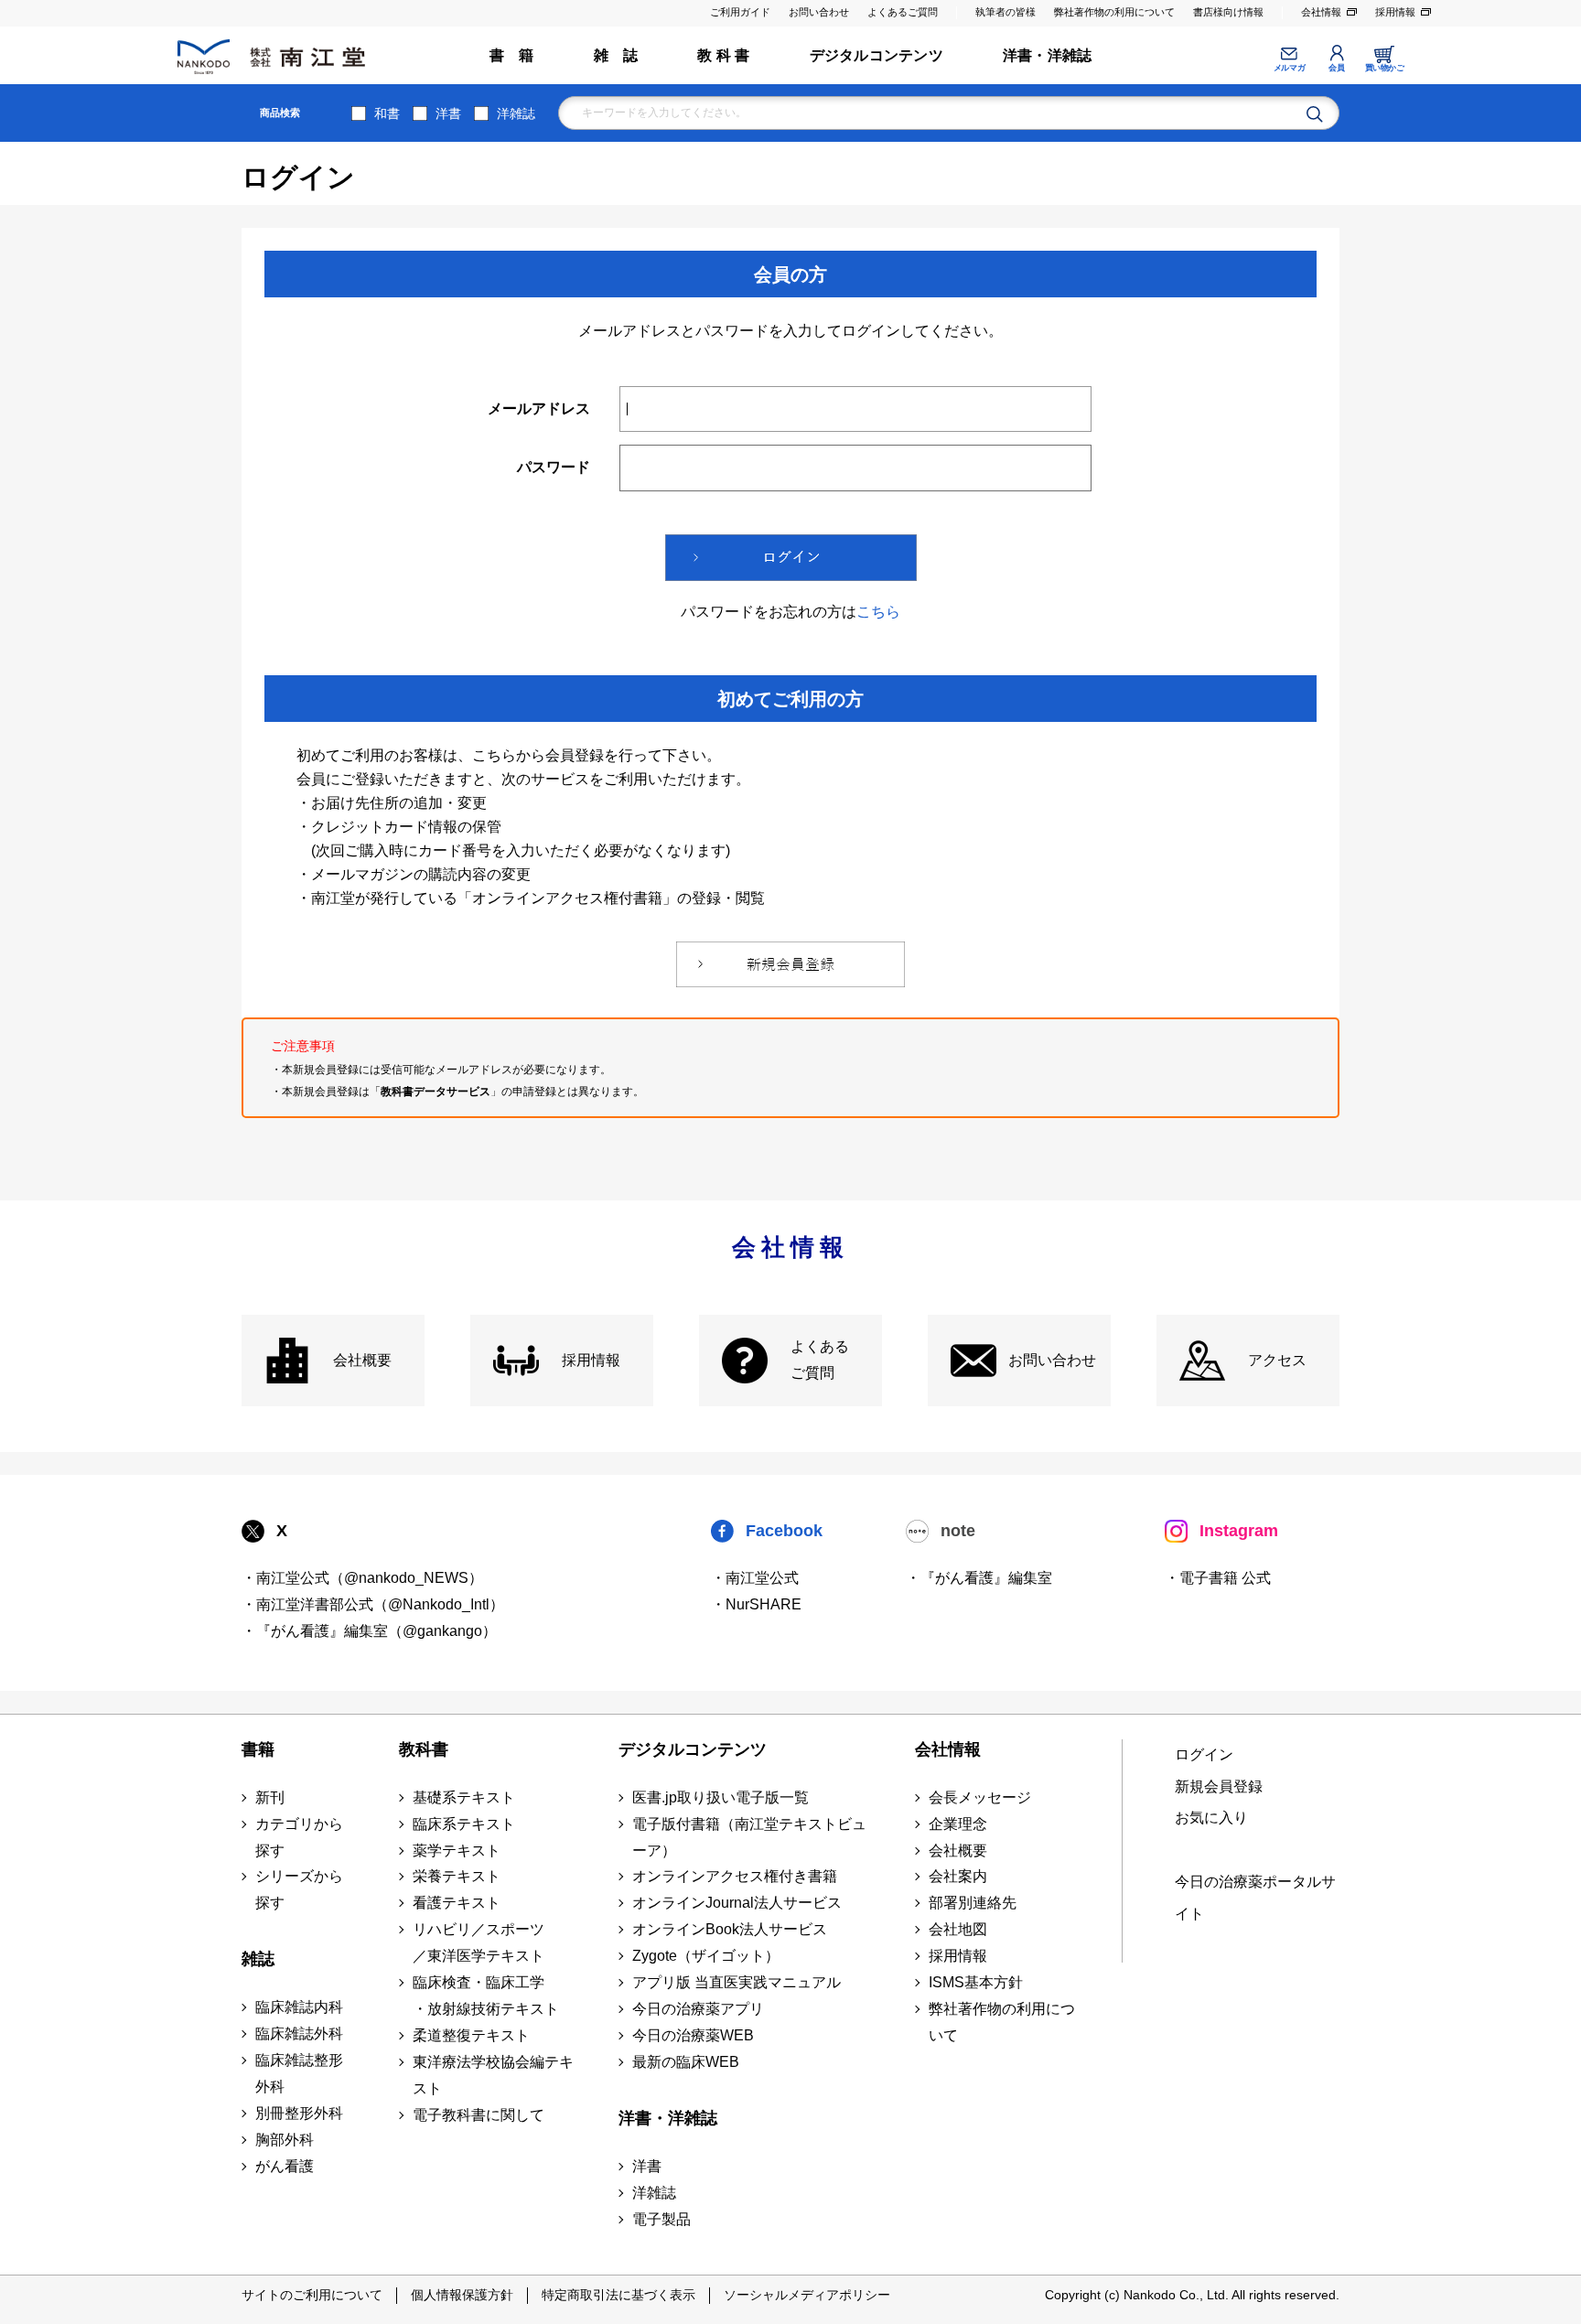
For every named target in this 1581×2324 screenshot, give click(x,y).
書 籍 (512, 55)
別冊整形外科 (299, 2113)
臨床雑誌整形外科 (299, 2073)
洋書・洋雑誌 (1047, 55)
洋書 (448, 113)
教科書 (424, 1749)
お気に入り (1211, 1818)
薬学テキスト (457, 1851)
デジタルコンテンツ (877, 55)
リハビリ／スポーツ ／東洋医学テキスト (479, 1942)
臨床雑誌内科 (299, 2007)
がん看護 (285, 2166)
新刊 (270, 1797)
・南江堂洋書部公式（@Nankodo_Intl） (373, 1604)
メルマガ (1289, 68)
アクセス (1277, 1360)
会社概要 (362, 1360)
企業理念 (958, 1824)
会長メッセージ (980, 1797)
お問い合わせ (819, 12)
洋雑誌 (516, 113)
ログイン (1204, 1754)
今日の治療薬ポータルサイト (1255, 1898)
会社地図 (958, 1929)
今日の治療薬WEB (693, 2035)
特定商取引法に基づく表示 (618, 2295)
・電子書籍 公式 (1218, 1578)
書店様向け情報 (1228, 12)
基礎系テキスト (464, 1797)
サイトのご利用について (312, 2295)
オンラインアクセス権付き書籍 (735, 1876)
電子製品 (661, 2219)
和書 (387, 113)
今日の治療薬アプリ (698, 2009)
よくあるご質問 (903, 12)
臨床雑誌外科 (299, 2033)
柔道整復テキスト (471, 2035)
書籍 (258, 1749)
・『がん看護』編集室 (979, 1578)
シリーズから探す (299, 1889)
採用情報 (1395, 12)
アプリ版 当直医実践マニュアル (737, 1982)
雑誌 (258, 1959)
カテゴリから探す (299, 1837)
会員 (1336, 68)
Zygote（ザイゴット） (706, 1956)
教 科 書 (723, 55)
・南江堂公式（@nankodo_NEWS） (362, 1578)
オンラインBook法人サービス (730, 1929)
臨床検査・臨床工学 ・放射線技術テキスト (486, 1996)
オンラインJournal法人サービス (737, 1903)
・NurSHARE (756, 1604)
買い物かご (1385, 68)
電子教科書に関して (479, 2115)
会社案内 (958, 1876)
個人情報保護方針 (462, 2295)
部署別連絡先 (973, 1903)
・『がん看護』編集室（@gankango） (369, 1631)
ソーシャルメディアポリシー (807, 2295)
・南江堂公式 (755, 1578)
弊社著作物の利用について (1114, 12)
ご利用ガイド (740, 12)
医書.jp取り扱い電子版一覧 (721, 1797)
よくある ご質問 (820, 1360)
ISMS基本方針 (976, 1982)
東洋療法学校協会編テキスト (493, 2075)
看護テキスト (457, 1903)
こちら (878, 612)
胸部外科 (285, 2140)
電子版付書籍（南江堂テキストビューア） (749, 1837)
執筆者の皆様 (1006, 12)
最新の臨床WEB (686, 2062)
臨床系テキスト (464, 1824)
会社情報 (1321, 12)
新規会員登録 (1219, 1786)
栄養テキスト (457, 1876)
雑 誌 (616, 55)
